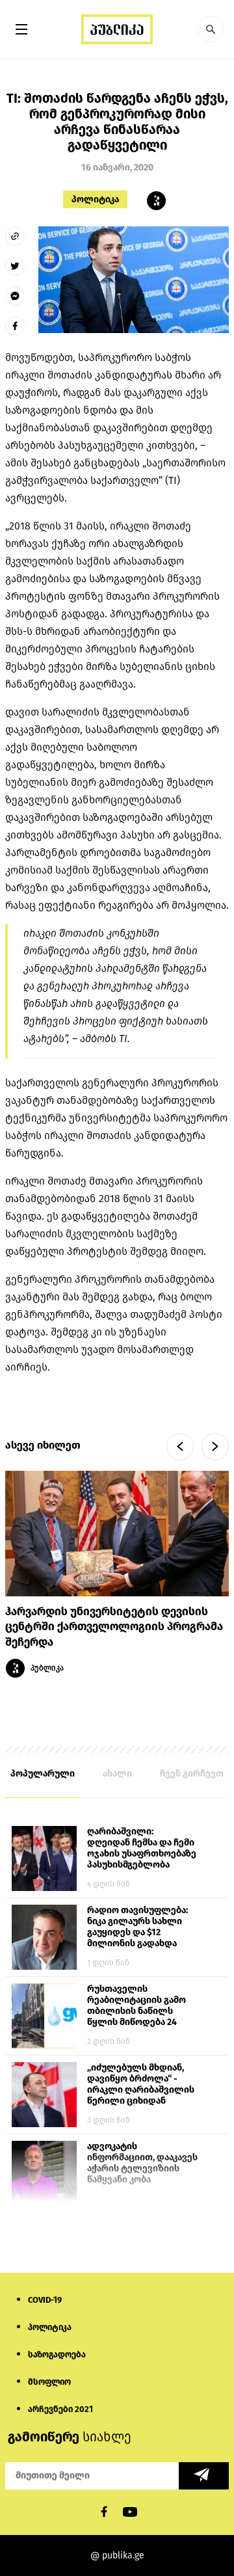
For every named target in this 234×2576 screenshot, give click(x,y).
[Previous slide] (180, 1447)
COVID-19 (45, 2300)
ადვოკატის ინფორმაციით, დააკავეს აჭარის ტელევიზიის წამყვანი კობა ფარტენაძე (142, 2164)
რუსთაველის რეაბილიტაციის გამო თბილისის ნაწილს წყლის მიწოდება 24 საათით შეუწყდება (136, 2006)
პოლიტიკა (95, 199)
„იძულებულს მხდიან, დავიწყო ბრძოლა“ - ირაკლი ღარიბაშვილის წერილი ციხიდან (141, 2084)
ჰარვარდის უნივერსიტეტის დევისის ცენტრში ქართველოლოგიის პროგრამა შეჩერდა (114, 1627)
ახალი (117, 1774)
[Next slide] (215, 1447)
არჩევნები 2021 (60, 2409)
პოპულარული (43, 1774)
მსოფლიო (49, 2382)
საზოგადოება (57, 2355)
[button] (211, 29)
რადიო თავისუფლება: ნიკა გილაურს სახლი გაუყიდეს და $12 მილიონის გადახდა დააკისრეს (137, 1927)
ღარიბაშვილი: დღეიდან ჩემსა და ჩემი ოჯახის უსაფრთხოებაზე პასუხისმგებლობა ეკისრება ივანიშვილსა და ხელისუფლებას (142, 1849)
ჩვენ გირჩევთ (192, 1774)
